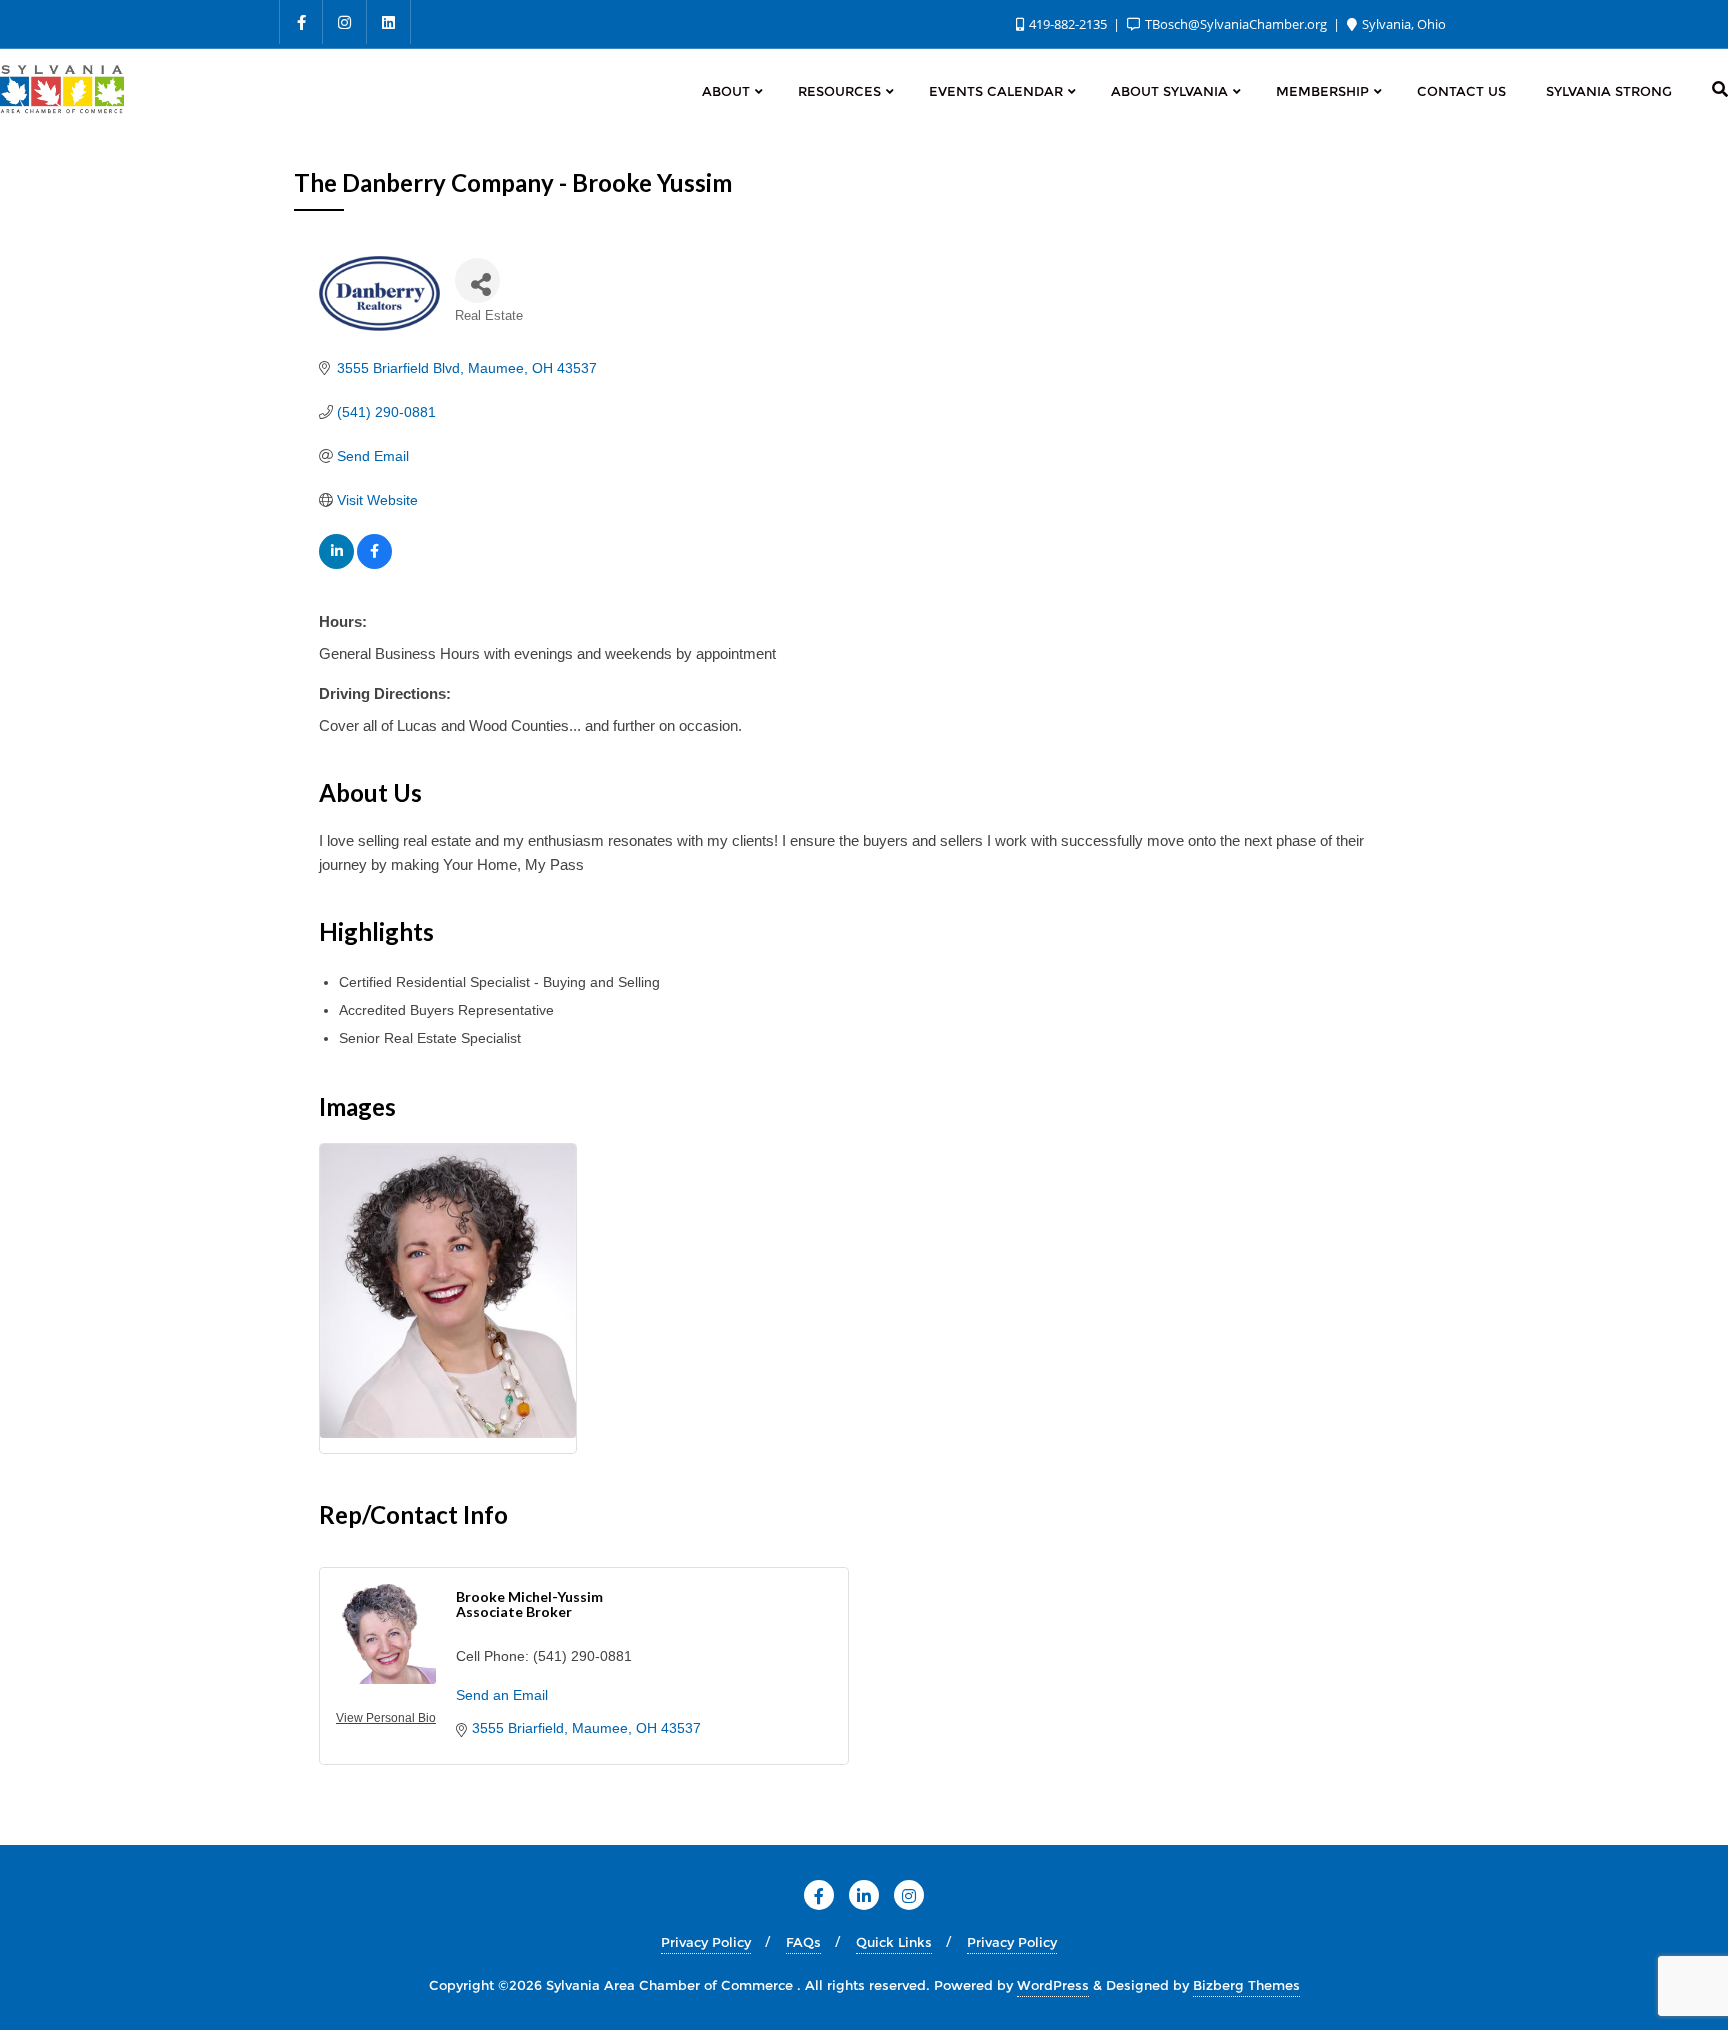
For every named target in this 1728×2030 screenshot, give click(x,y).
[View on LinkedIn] (336, 564)
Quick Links (894, 1942)
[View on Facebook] (374, 564)
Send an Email (502, 1695)
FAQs (803, 1942)
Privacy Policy (706, 1942)
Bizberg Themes (1246, 1985)
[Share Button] (477, 280)
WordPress (1053, 1985)
